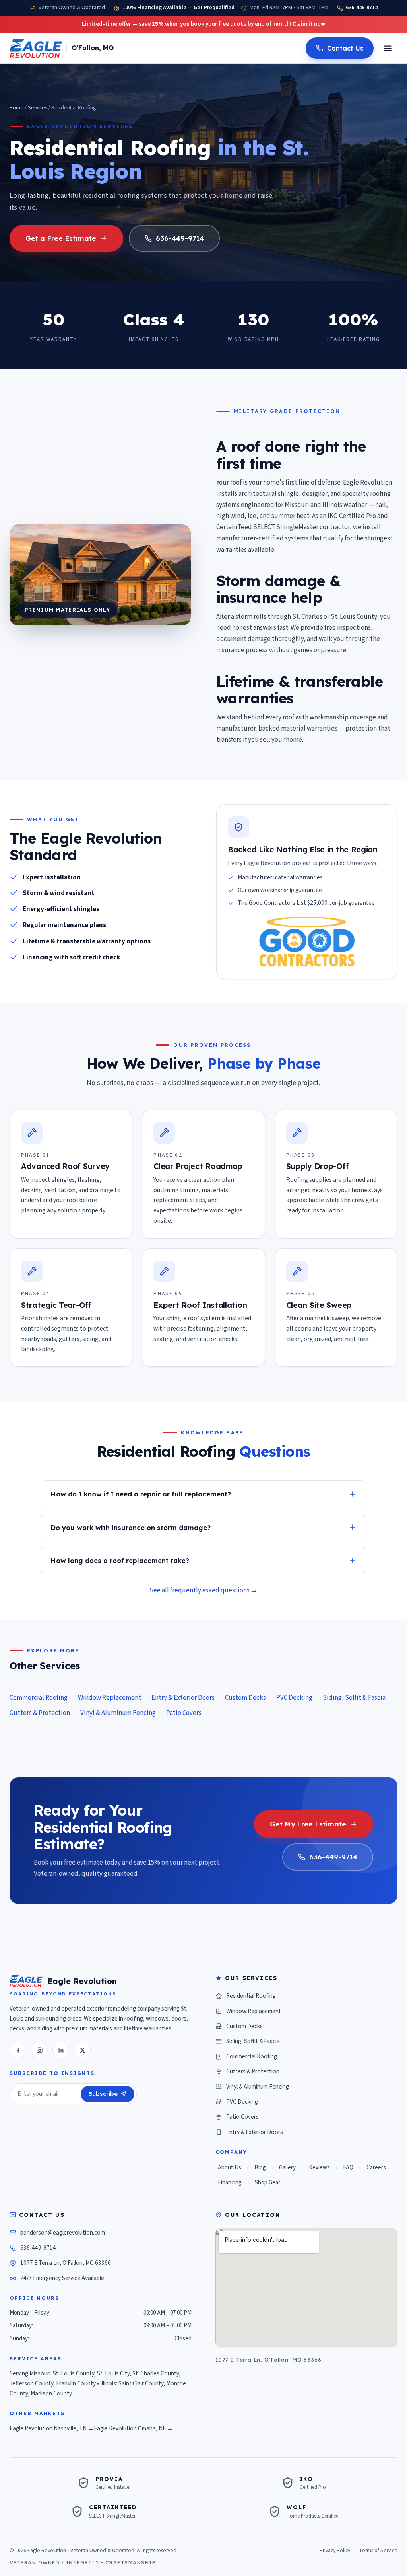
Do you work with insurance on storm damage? (131, 1527)
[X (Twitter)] (82, 2050)
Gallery (287, 2168)
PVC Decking (294, 1698)
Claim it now (309, 24)
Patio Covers (184, 1713)
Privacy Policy (335, 2550)
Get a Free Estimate (61, 238)
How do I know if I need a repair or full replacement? (141, 1494)
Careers (376, 2168)
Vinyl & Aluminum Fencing (118, 1713)
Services (37, 108)
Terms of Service (378, 2550)
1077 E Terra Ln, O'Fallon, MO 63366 (66, 2263)
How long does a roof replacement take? (120, 1560)
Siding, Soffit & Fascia (354, 1698)
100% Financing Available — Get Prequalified (178, 8)
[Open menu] (388, 48)
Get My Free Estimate (308, 1824)
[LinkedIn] (61, 2050)
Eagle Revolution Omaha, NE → (133, 2428)
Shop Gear (267, 2183)
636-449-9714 (362, 8)
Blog (260, 2168)
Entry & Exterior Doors (183, 1698)
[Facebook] (18, 2050)
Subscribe (103, 2094)
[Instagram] (39, 2050)
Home (16, 108)
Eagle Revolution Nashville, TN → (52, 2428)
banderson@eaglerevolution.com (63, 2233)
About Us (230, 2168)
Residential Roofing (251, 1996)
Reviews (319, 2168)
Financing (230, 2183)
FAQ (348, 2168)
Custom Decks (245, 1698)
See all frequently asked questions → (203, 1590)
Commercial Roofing (39, 1698)
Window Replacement (110, 1698)
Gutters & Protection (40, 1713)
